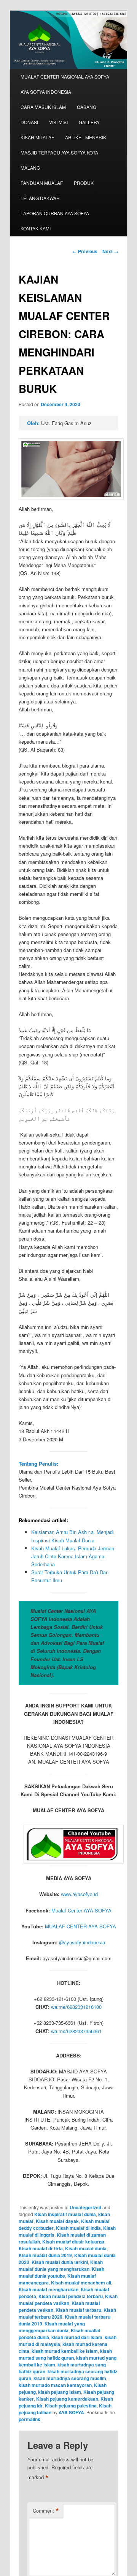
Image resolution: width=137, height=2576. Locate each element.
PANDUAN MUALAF (42, 183)
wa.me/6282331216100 (76, 2007)
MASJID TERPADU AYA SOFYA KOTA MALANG (59, 160)
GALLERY (89, 122)
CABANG (87, 107)
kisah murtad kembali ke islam (65, 2351)
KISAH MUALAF (37, 137)
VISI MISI (58, 122)
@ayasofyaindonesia (82, 1942)
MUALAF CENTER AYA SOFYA (80, 1926)
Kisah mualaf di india (78, 2228)
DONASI (29, 122)
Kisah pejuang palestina (71, 2406)
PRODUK (84, 183)
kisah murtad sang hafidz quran (65, 2354)
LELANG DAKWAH (40, 198)
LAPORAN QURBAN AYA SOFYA (55, 213)
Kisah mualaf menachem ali (81, 2283)
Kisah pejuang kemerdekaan (67, 2399)
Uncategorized (85, 2207)
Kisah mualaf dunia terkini (60, 2262)
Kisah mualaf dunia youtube (61, 2272)
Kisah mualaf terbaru (78, 2310)
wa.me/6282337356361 (76, 2031)
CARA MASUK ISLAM (43, 107)
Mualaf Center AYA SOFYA (81, 1910)
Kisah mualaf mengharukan (49, 2289)
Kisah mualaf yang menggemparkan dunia (52, 2327)
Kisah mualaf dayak (57, 2221)
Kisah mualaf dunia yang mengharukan (61, 2265)
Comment (46, 2511)
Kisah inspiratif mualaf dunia (65, 2214)
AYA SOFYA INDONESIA (46, 92)
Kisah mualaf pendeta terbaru (71, 2296)
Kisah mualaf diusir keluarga (73, 2242)
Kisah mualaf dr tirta (41, 2248)
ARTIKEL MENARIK (86, 137)
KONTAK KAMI (36, 228)
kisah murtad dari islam (77, 2337)
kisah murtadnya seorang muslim (70, 2378)
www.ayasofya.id (79, 1894)
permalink (29, 2419)
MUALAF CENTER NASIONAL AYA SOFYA (65, 76)
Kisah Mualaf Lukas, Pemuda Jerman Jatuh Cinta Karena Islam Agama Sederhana (73, 1556)
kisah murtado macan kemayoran (55, 2385)
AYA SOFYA (71, 2412)
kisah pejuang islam (60, 2392)
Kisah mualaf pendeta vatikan (68, 2300)
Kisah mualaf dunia (86, 2248)
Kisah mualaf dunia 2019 (45, 2255)
